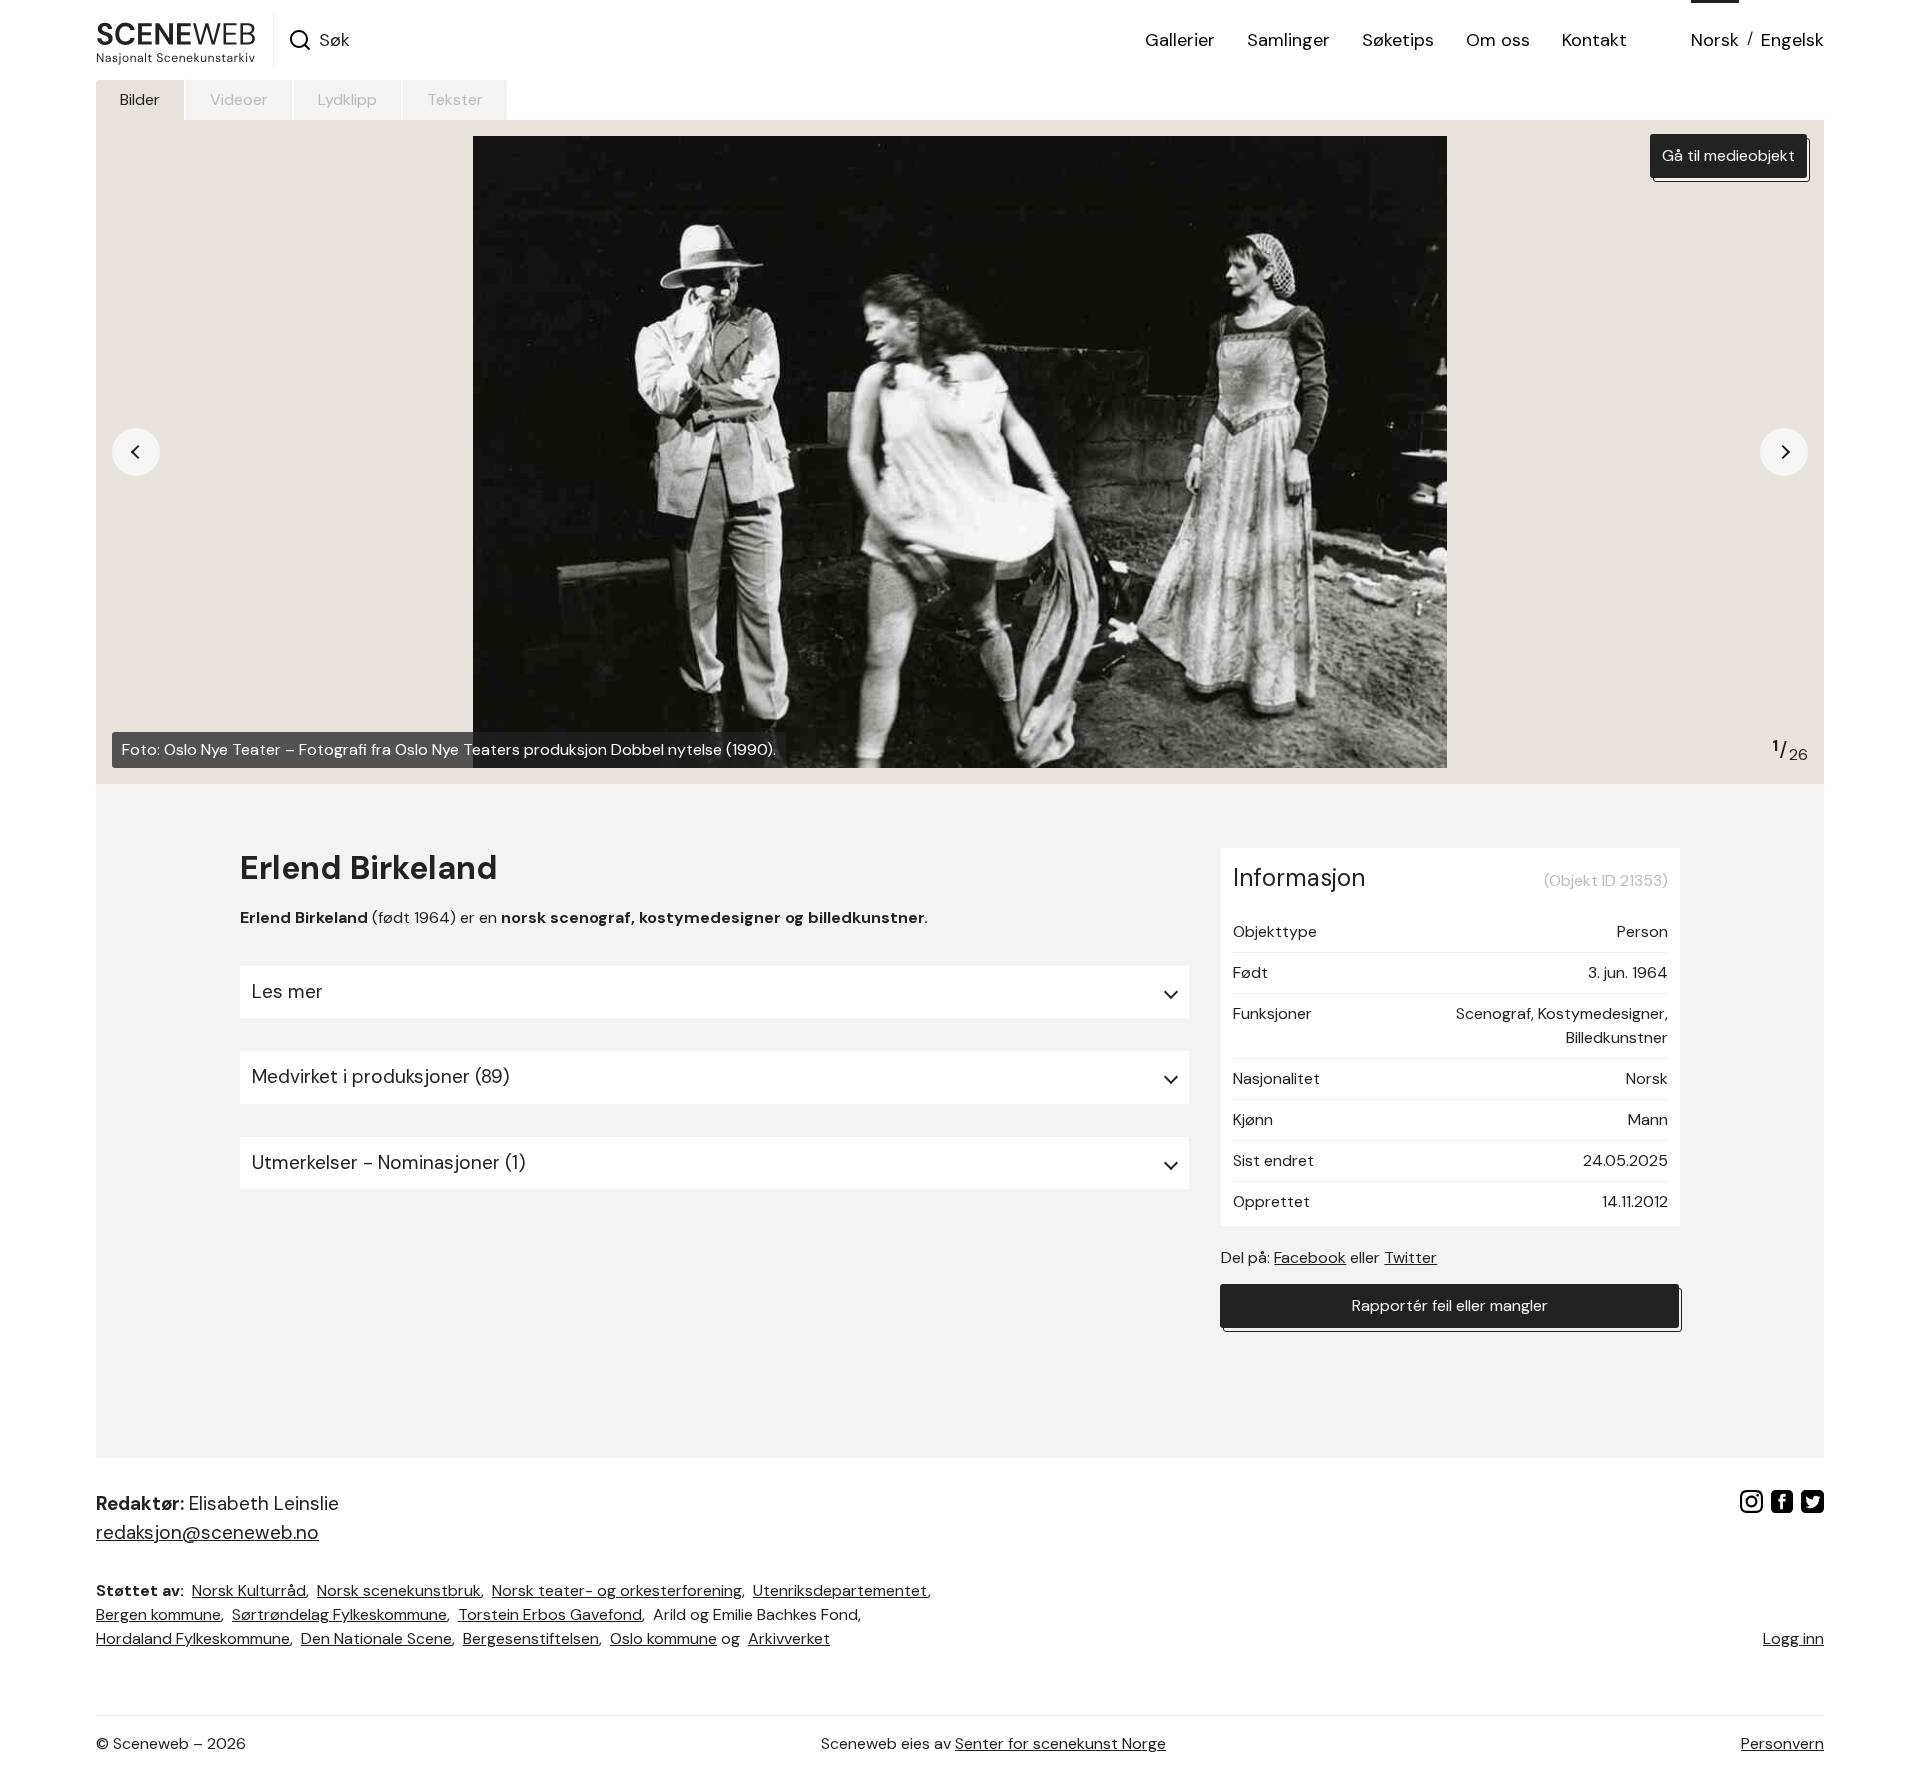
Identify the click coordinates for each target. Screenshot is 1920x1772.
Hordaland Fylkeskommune (193, 1638)
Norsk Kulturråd (249, 1590)
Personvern (1782, 1743)
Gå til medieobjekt (1728, 155)
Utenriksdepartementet (840, 1590)
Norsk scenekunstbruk (399, 1590)
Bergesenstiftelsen (531, 1638)
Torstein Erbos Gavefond (550, 1614)
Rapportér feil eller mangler (1450, 1305)
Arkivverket (789, 1638)
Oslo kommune (663, 1638)
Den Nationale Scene (376, 1638)
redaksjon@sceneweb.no (207, 1532)
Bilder (140, 99)
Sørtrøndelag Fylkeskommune (339, 1614)
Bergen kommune (158, 1614)
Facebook (1310, 1257)
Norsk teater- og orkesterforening (617, 1590)
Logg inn (1793, 1638)
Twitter (1410, 1257)
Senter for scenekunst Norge (1060, 1743)
